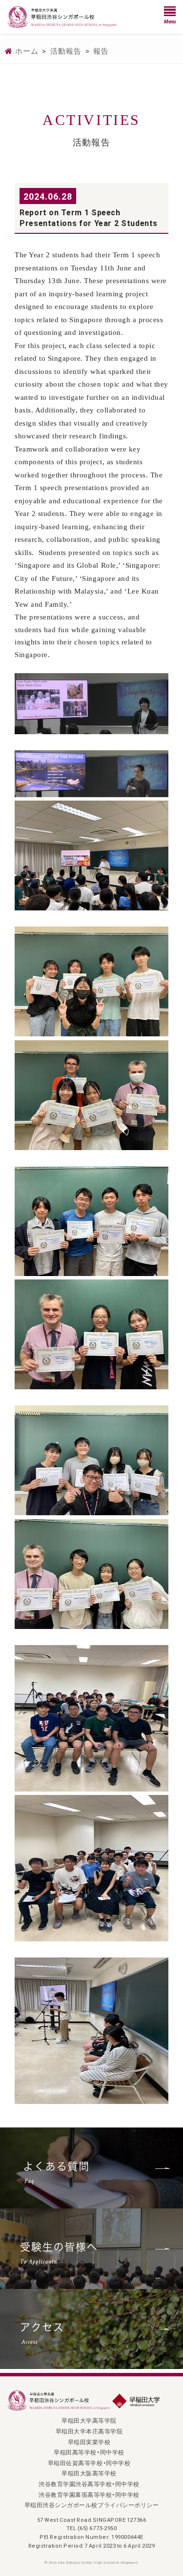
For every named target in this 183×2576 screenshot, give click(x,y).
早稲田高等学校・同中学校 (89, 2452)
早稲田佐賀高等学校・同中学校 (89, 2463)
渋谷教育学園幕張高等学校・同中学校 (89, 2494)
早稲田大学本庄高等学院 (89, 2431)
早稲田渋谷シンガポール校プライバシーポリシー (91, 2505)
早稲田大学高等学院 (89, 2420)
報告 (101, 51)
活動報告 (66, 51)
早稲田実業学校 (89, 2442)
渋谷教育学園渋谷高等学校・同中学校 (89, 2484)
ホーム (27, 51)
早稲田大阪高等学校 (89, 2473)
